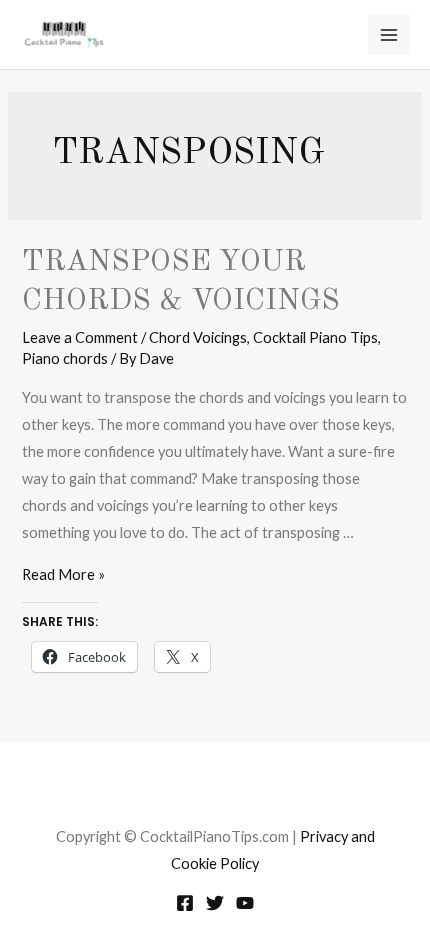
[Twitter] (215, 903)
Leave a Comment (80, 337)
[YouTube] (245, 903)
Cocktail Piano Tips (315, 337)
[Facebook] (185, 903)
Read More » (63, 574)
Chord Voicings (198, 337)
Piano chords (65, 358)
